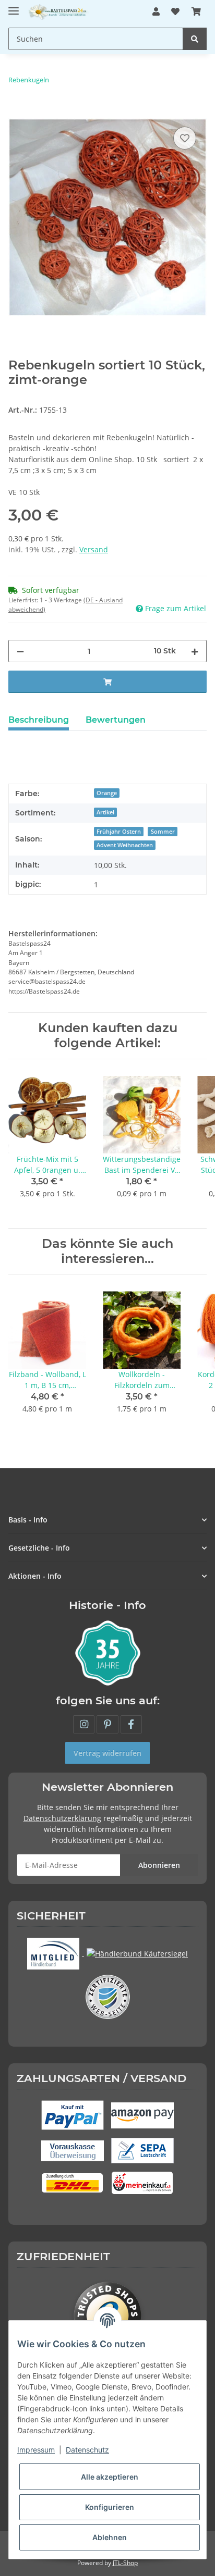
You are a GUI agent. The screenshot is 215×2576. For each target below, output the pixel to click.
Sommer (163, 832)
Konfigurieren (110, 2507)
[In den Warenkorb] (17, 113)
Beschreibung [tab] (39, 720)
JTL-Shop (125, 2563)
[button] (156, 11)
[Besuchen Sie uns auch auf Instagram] (84, 1724)
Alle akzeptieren (110, 2477)
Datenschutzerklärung (62, 1818)
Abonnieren (159, 1865)
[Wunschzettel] (175, 11)
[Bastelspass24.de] (58, 12)
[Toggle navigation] (14, 7)
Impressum (36, 2450)
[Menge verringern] (20, 651)
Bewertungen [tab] (116, 720)
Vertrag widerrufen (107, 1753)
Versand (94, 549)
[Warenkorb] (196, 11)
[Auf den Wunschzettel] (185, 138)
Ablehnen (110, 2537)
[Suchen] (195, 39)
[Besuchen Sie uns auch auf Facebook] (131, 1724)
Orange (107, 793)
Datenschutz (87, 2450)
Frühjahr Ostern (119, 832)
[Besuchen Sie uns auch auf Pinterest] (107, 1724)
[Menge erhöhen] (195, 651)
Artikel (105, 812)
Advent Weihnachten (125, 845)
